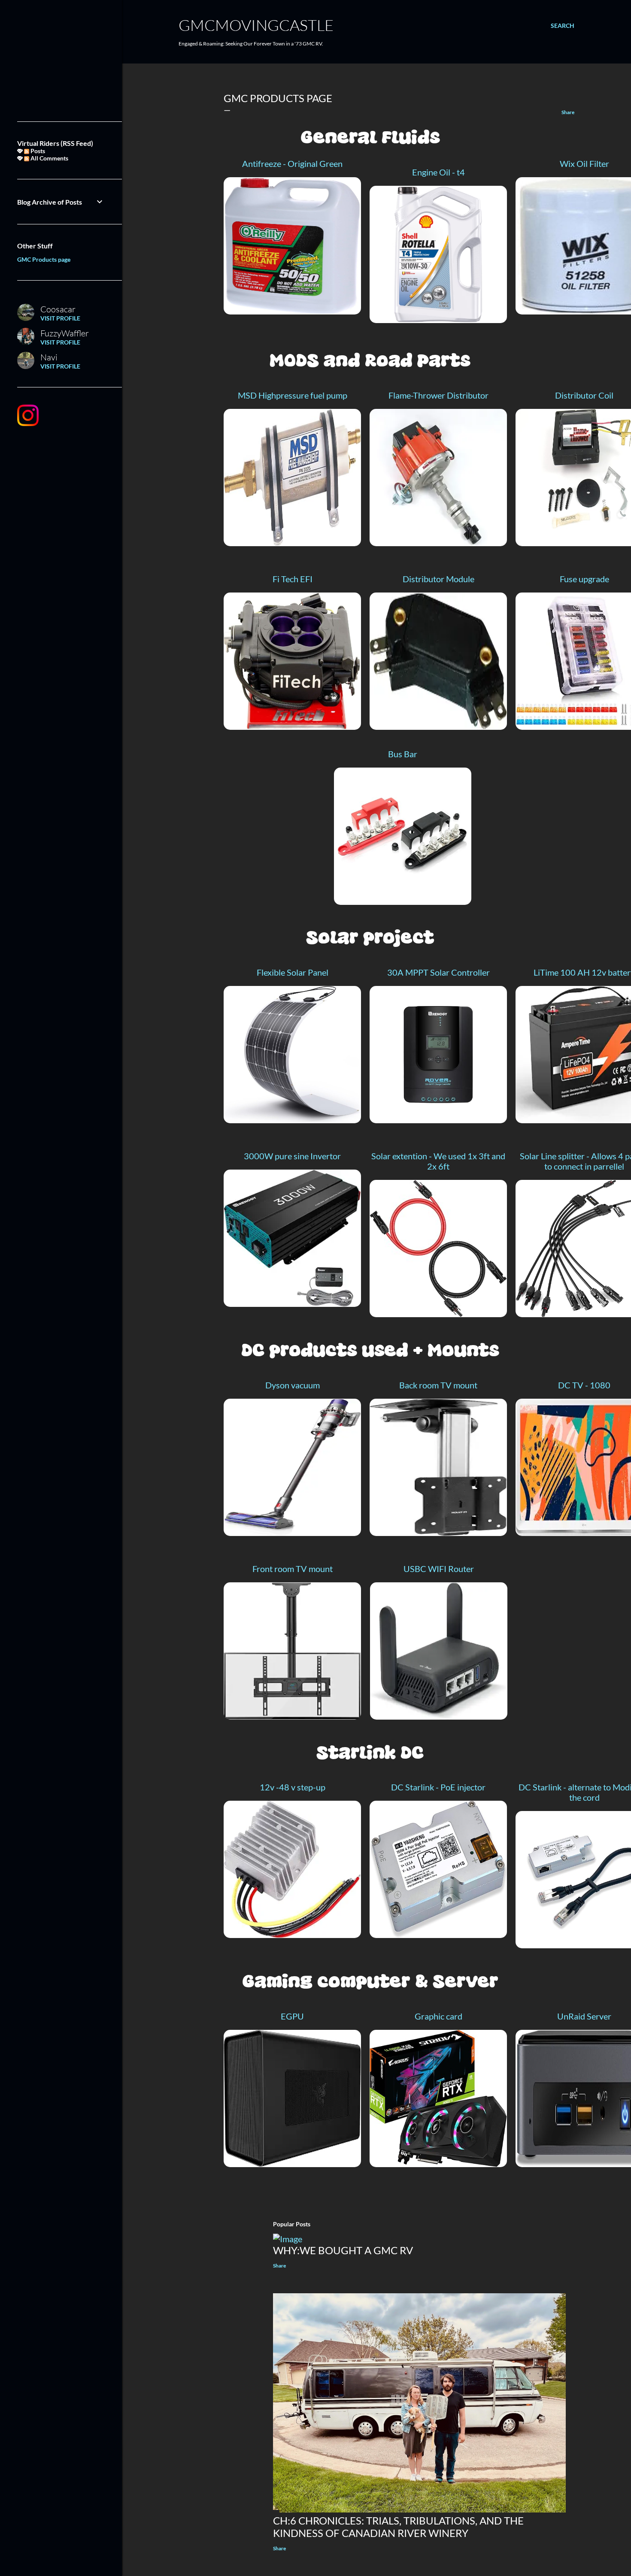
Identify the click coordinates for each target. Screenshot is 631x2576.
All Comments (49, 158)
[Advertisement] (60, 60)
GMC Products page (44, 259)
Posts (37, 151)
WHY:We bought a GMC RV (343, 2250)
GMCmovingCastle (256, 25)
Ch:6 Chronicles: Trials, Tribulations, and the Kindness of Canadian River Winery (398, 2527)
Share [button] (568, 112)
